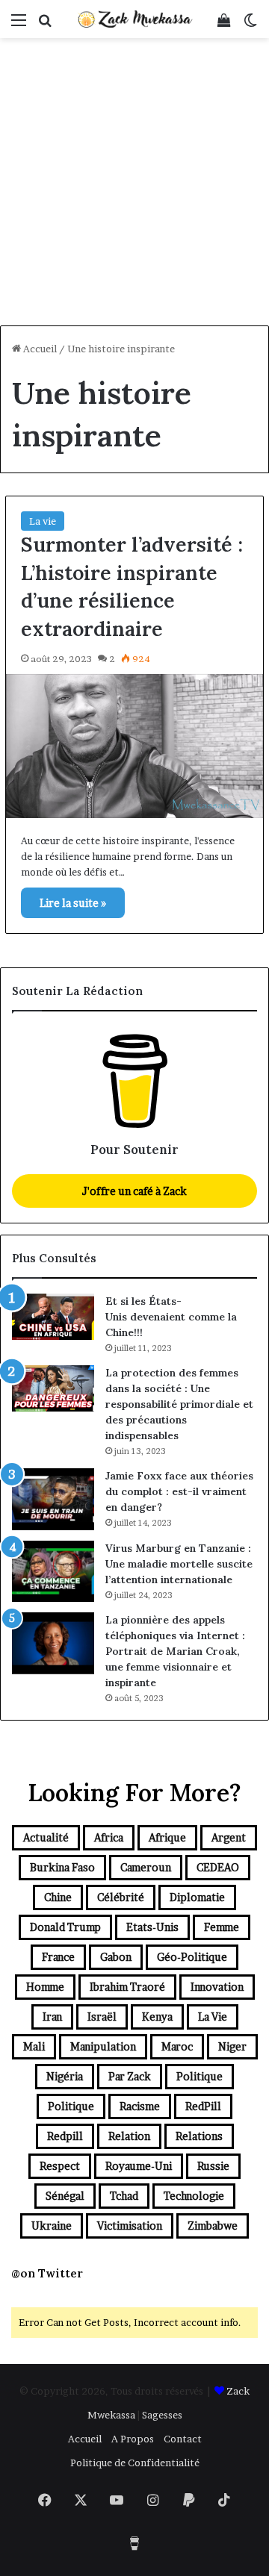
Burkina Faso (62, 1867)
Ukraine (52, 2226)
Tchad (124, 2196)
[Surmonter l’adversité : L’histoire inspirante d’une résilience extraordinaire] (134, 746)
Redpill (65, 2136)
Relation (129, 2136)
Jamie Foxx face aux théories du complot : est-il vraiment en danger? (179, 1491)
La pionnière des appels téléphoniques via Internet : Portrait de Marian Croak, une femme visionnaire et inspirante (175, 1651)
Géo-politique (192, 1957)
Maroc (177, 2046)
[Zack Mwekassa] (134, 19)
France (58, 1957)
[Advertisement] (134, 184)
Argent (229, 1837)
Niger (232, 2046)
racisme (140, 2106)
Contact (183, 2439)
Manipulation (103, 2046)
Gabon (116, 1957)
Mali (34, 2046)
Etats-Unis (152, 1927)
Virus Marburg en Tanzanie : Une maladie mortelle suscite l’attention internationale (179, 1564)
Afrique (167, 1837)
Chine (58, 1897)
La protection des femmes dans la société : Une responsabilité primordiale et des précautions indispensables (179, 1404)
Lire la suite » (73, 903)
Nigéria (65, 2076)
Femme (222, 1927)
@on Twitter (47, 2273)
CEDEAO (218, 1867)
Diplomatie (197, 1897)
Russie (213, 2166)
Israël (102, 2017)
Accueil (39, 349)
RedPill (203, 2106)
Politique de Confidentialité (135, 2463)
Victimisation (130, 2226)
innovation (217, 1987)
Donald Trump (65, 1927)
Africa (109, 1837)
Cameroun (146, 1867)
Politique (200, 2076)
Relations (199, 2136)
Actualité (46, 1837)
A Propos (133, 2439)
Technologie (194, 2196)
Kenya (157, 2017)
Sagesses (162, 2415)
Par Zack (130, 2076)
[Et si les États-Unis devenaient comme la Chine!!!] (53, 1317)
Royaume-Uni (139, 2166)
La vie (43, 521)
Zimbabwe (213, 2226)
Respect (60, 2166)
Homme (45, 1987)
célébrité (121, 1897)
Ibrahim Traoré (127, 1987)
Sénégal (65, 2196)
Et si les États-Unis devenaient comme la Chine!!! (171, 1317)
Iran (52, 2017)
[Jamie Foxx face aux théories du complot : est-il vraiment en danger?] (53, 1499)
